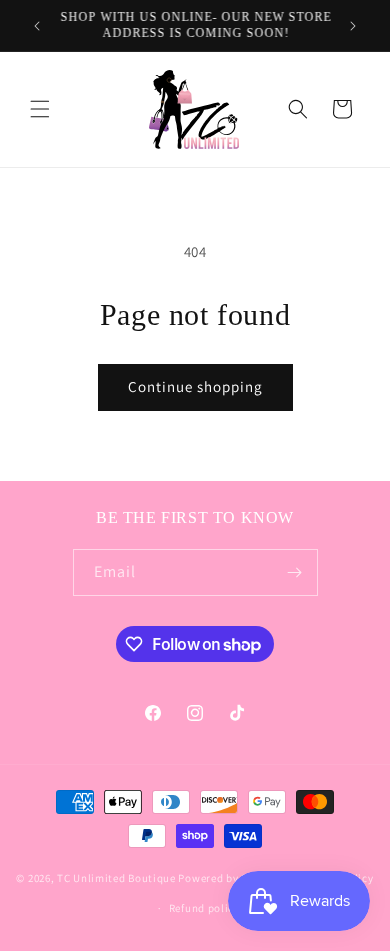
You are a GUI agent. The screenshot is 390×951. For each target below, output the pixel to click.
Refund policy (204, 908)
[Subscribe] (295, 572)
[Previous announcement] (37, 26)
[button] (40, 109)
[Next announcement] (353, 26)
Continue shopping (195, 386)
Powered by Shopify (229, 877)
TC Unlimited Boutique (116, 877)
